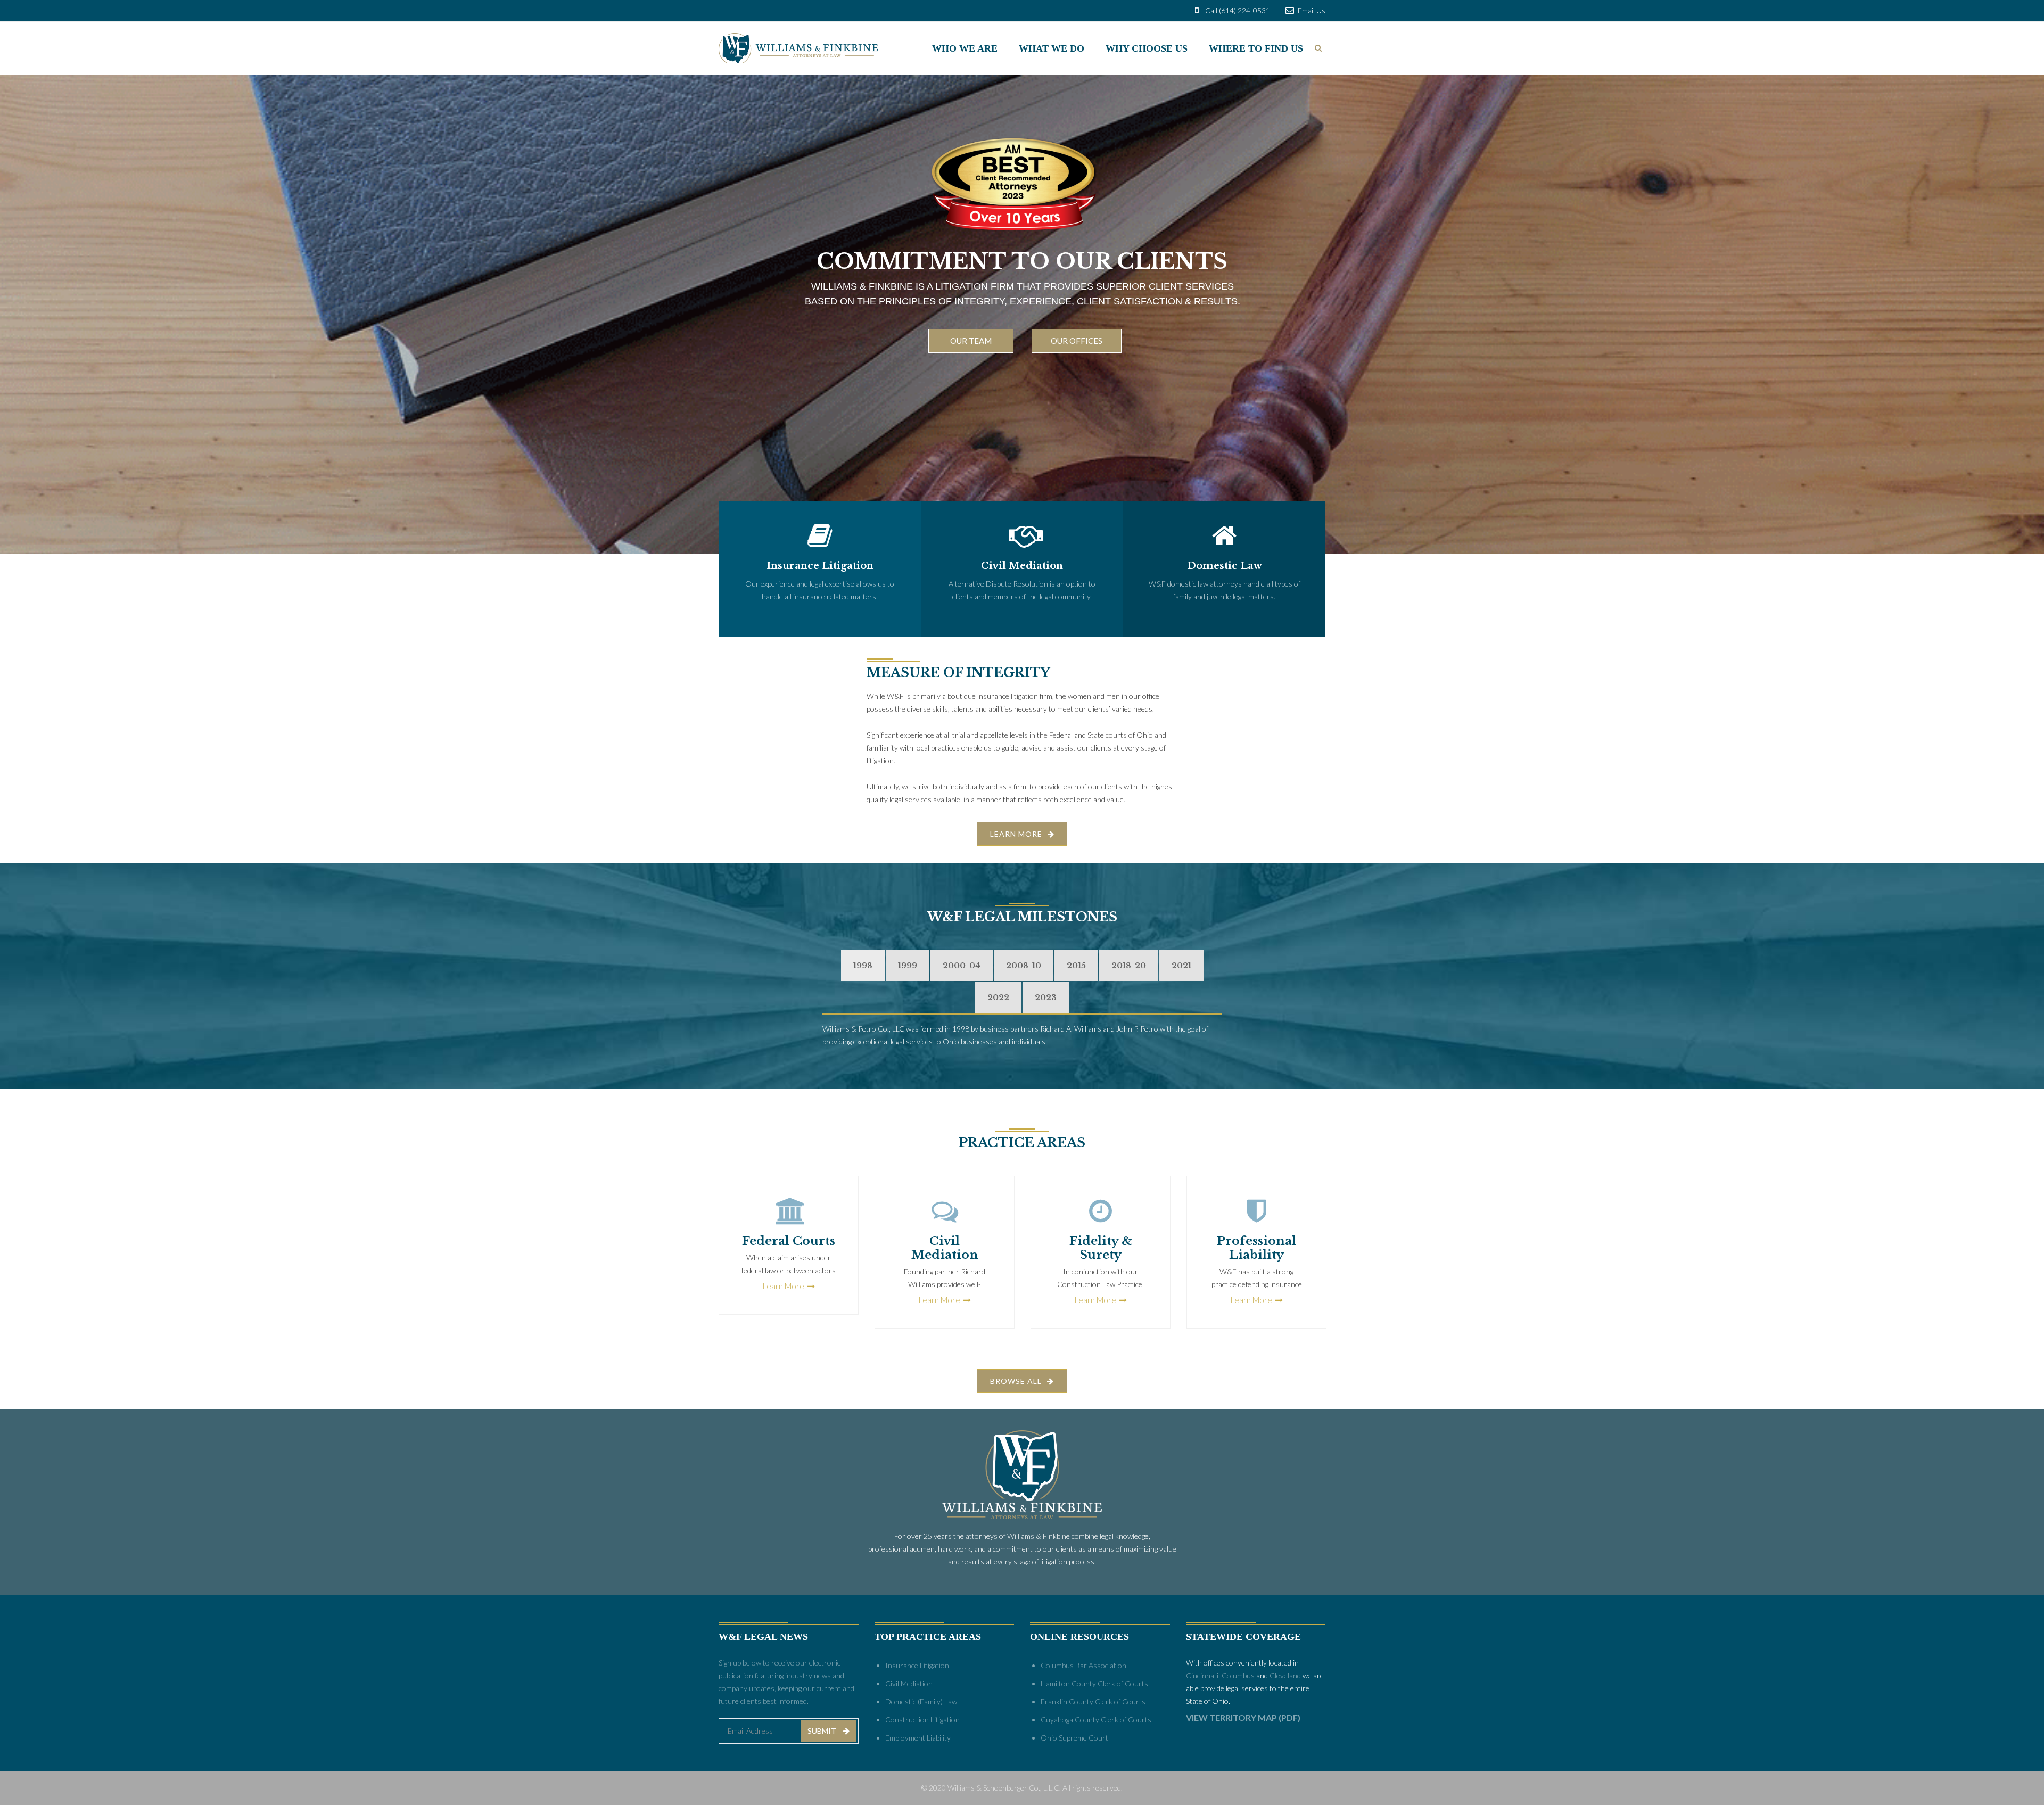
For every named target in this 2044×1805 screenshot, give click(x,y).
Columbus (1238, 1675)
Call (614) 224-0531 (1237, 10)
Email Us (1311, 10)
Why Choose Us (1147, 48)
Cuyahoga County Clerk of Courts (1096, 1720)
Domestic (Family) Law (921, 1701)
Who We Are (965, 48)
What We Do (1052, 48)
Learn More (784, 1286)
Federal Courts (789, 1241)
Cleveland (1285, 1675)
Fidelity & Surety (1101, 1248)
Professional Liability (1256, 1248)
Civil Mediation (945, 1248)
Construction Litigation (922, 1720)
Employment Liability (918, 1738)
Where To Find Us (1256, 48)
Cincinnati (1202, 1675)
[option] (789, 1245)
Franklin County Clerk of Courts (1093, 1701)
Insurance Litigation (917, 1665)
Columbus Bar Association (1083, 1665)
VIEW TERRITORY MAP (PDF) (1243, 1717)
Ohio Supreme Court (1074, 1738)
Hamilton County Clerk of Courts (1094, 1683)
